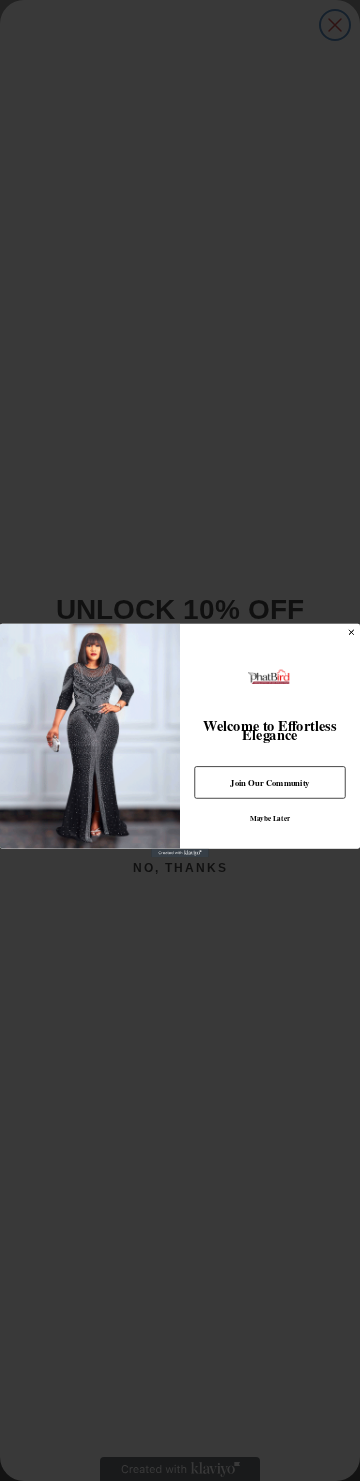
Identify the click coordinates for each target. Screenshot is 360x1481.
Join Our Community (270, 782)
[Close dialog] (352, 633)
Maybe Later (270, 818)
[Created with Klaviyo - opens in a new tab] (180, 853)
